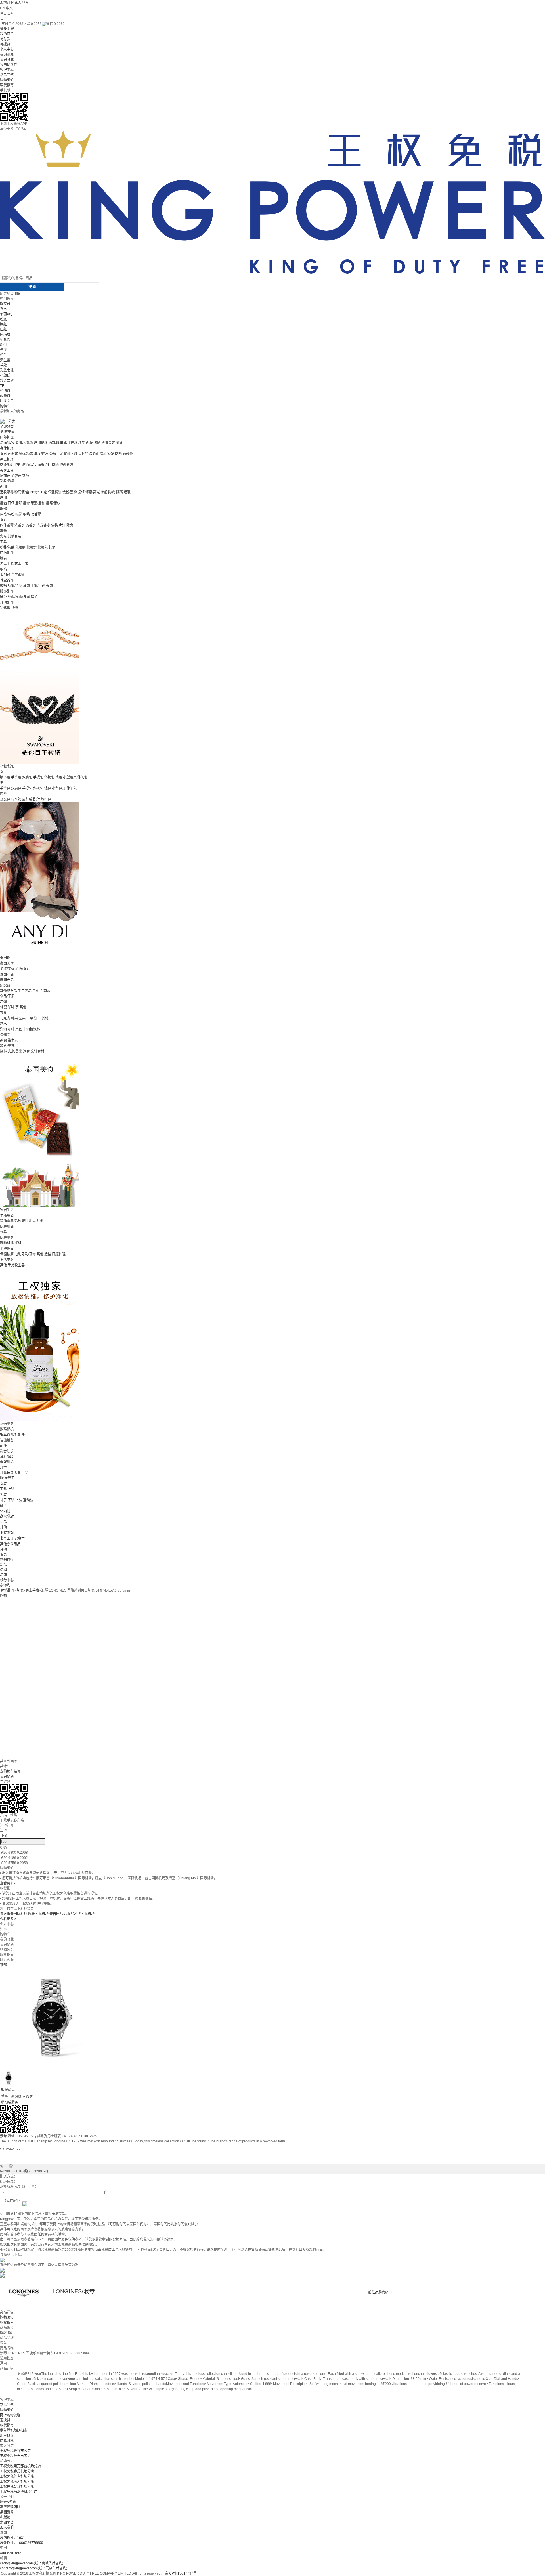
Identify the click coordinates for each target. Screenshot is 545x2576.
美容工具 (7, 471)
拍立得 (5, 1435)
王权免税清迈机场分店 (17, 2481)
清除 (17, 294)
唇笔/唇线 (53, 503)
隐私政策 (7, 2441)
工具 (3, 542)
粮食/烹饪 (7, 1046)
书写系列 (7, 1533)
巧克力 (5, 1018)
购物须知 (7, 80)
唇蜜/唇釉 (38, 503)
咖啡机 (5, 1243)
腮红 (3, 324)
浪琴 (3, 2136)
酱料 (3, 1051)
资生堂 (5, 360)
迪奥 (3, 350)
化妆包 (43, 547)
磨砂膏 (128, 454)
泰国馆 (5, 958)
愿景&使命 (8, 2502)
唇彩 (19, 503)
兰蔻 (3, 365)
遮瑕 (127, 492)
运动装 (28, 1500)
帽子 (34, 597)
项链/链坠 (15, 586)
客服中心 (7, 70)
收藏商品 (8, 2090)
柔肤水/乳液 (24, 443)
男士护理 (7, 459)
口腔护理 (59, 1254)
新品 (3, 1565)
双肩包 (27, 777)
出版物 (5, 2517)
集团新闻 (7, 2512)
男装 (3, 1495)
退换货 (5, 2420)
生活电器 (7, 1260)
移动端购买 (10, 2102)
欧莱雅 (5, 304)
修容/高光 (93, 492)
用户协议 (7, 2436)
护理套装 (71, 454)
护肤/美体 (7, 432)
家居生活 (7, 1210)
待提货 (5, 44)
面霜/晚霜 (56, 443)
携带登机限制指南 (14, 2430)
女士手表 (21, 564)
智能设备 (7, 1440)
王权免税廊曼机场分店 (17, 2471)
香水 (3, 309)
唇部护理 (41, 443)
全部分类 (7, 427)
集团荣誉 (7, 2522)
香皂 (3, 454)
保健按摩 (7, 1254)
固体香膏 (7, 525)
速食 (26, 1051)
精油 (103, 454)
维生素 (13, 1040)
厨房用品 (7, 1227)
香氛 (3, 520)
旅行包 (46, 799)
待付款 (5, 39)
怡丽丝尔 (7, 314)
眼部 (3, 509)
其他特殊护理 (89, 454)
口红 (3, 329)
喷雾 (119, 443)
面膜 (89, 443)
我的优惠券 (9, 65)
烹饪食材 (37, 1051)
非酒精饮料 (32, 1029)
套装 (54, 525)
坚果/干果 (26, 1018)
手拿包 (16, 777)
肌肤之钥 (7, 401)
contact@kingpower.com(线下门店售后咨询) (34, 2568)
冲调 (3, 1002)
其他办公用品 (10, 1544)
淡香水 (31, 525)
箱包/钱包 (7, 766)
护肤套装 (108, 443)
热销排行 (7, 1560)
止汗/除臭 (66, 525)
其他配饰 (7, 602)
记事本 (20, 1538)
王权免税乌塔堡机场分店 (19, 2492)
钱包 (59, 777)
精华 (82, 443)
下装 (3, 1489)
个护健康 (7, 1249)
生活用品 (7, 1215)
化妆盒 (32, 547)
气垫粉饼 (55, 492)
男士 (3, 783)
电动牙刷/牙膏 (25, 1254)
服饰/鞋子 (7, 1478)
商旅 (3, 794)
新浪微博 (18, 2097)
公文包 (5, 799)
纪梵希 (5, 340)
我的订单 (7, 34)
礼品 (3, 1522)
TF (2, 386)
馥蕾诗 (5, 396)
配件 (37, 799)
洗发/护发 (41, 454)
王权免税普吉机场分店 (17, 2476)
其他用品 (21, 1473)
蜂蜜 (3, 1007)
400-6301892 (11, 2553)
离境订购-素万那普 (14, 3)
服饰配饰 (7, 591)
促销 (3, 1570)
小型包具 (70, 777)
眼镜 (3, 569)
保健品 (5, 1035)
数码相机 (7, 1429)
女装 (3, 1484)
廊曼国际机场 (38, 1914)
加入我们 (7, 2527)
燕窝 (3, 1040)
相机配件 (18, 1435)
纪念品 (5, 986)
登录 (3, 29)
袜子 (3, 1500)
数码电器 (7, 1424)
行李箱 (16, 799)
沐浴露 (13, 454)
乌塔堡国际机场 (83, 1914)
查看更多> (8, 1883)
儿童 (3, 1467)
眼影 (19, 514)
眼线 (26, 514)
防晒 (97, 443)
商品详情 (7, 2312)
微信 (29, 2097)
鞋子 (3, 1506)
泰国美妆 (7, 963)
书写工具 (7, 1538)
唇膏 (26, 503)
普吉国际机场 (60, 1914)
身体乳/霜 (26, 454)
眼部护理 (71, 443)
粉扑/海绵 (7, 547)
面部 (3, 487)
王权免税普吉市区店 (15, 2456)
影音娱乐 (7, 1451)
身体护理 (7, 448)
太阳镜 (5, 575)
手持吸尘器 (16, 1265)
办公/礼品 (7, 1516)
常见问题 (7, 75)
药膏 (47, 991)
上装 (11, 1489)
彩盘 (3, 536)
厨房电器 (7, 1238)
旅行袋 (27, 799)
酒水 (3, 1024)
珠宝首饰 (7, 580)
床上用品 (29, 1221)
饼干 (37, 1018)
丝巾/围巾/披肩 (19, 597)
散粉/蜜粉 (70, 492)
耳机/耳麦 (7, 1457)
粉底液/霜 (22, 492)
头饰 (49, 586)
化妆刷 (20, 547)
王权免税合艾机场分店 (17, 2487)
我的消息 (7, 54)
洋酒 (3, 1029)
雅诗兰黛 (7, 381)
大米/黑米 (15, 1051)
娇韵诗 (5, 391)
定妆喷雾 (7, 492)
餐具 (3, 1232)
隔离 (120, 492)
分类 (12, 421)
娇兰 (3, 355)
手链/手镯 (38, 586)
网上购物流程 (10, 2415)
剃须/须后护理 (11, 465)
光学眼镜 (18, 575)
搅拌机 (16, 1243)
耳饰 (26, 586)
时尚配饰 (7, 553)
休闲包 (83, 777)
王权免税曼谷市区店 (15, 2451)
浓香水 (20, 525)
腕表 (3, 558)
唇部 (3, 498)
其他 (26, 476)
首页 (3, 1555)
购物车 (5, 406)
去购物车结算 (10, 1771)
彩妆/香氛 (7, 481)
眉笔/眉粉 (7, 514)
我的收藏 (7, 60)
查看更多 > (8, 1919)
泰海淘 (5, 1585)
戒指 (3, 586)
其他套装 (14, 536)
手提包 (38, 777)
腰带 (3, 597)
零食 (3, 1013)
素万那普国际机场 (14, 1914)
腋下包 (5, 777)
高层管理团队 (10, 2507)
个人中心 (7, 49)
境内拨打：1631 (12, 2538)
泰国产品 (7, 975)
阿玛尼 (5, 335)
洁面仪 (5, 476)
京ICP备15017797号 (181, 2573)
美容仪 (16, 476)
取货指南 (7, 85)
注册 (11, 29)
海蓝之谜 (7, 370)
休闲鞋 (5, 1511)
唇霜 (3, 503)
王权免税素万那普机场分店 (20, 2466)
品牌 (3, 1575)
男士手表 (7, 564)
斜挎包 (49, 777)
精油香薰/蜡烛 (11, 1221)
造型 (48, 1254)
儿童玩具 (7, 1473)
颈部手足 (56, 454)
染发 (111, 454)
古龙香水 (43, 525)
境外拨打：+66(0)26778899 (22, 2543)
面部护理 (7, 437)
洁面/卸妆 (7, 443)
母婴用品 (7, 1462)
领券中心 (7, 1580)
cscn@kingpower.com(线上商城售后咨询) (32, 2563)
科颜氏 (5, 375)
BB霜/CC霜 (38, 492)
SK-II (4, 345)
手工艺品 (25, 991)
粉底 (3, 319)
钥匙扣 (5, 608)
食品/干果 (7, 996)
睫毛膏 (36, 514)
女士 (3, 772)
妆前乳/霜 (108, 492)
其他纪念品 (9, 991)
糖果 (14, 1018)
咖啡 (11, 1007)
